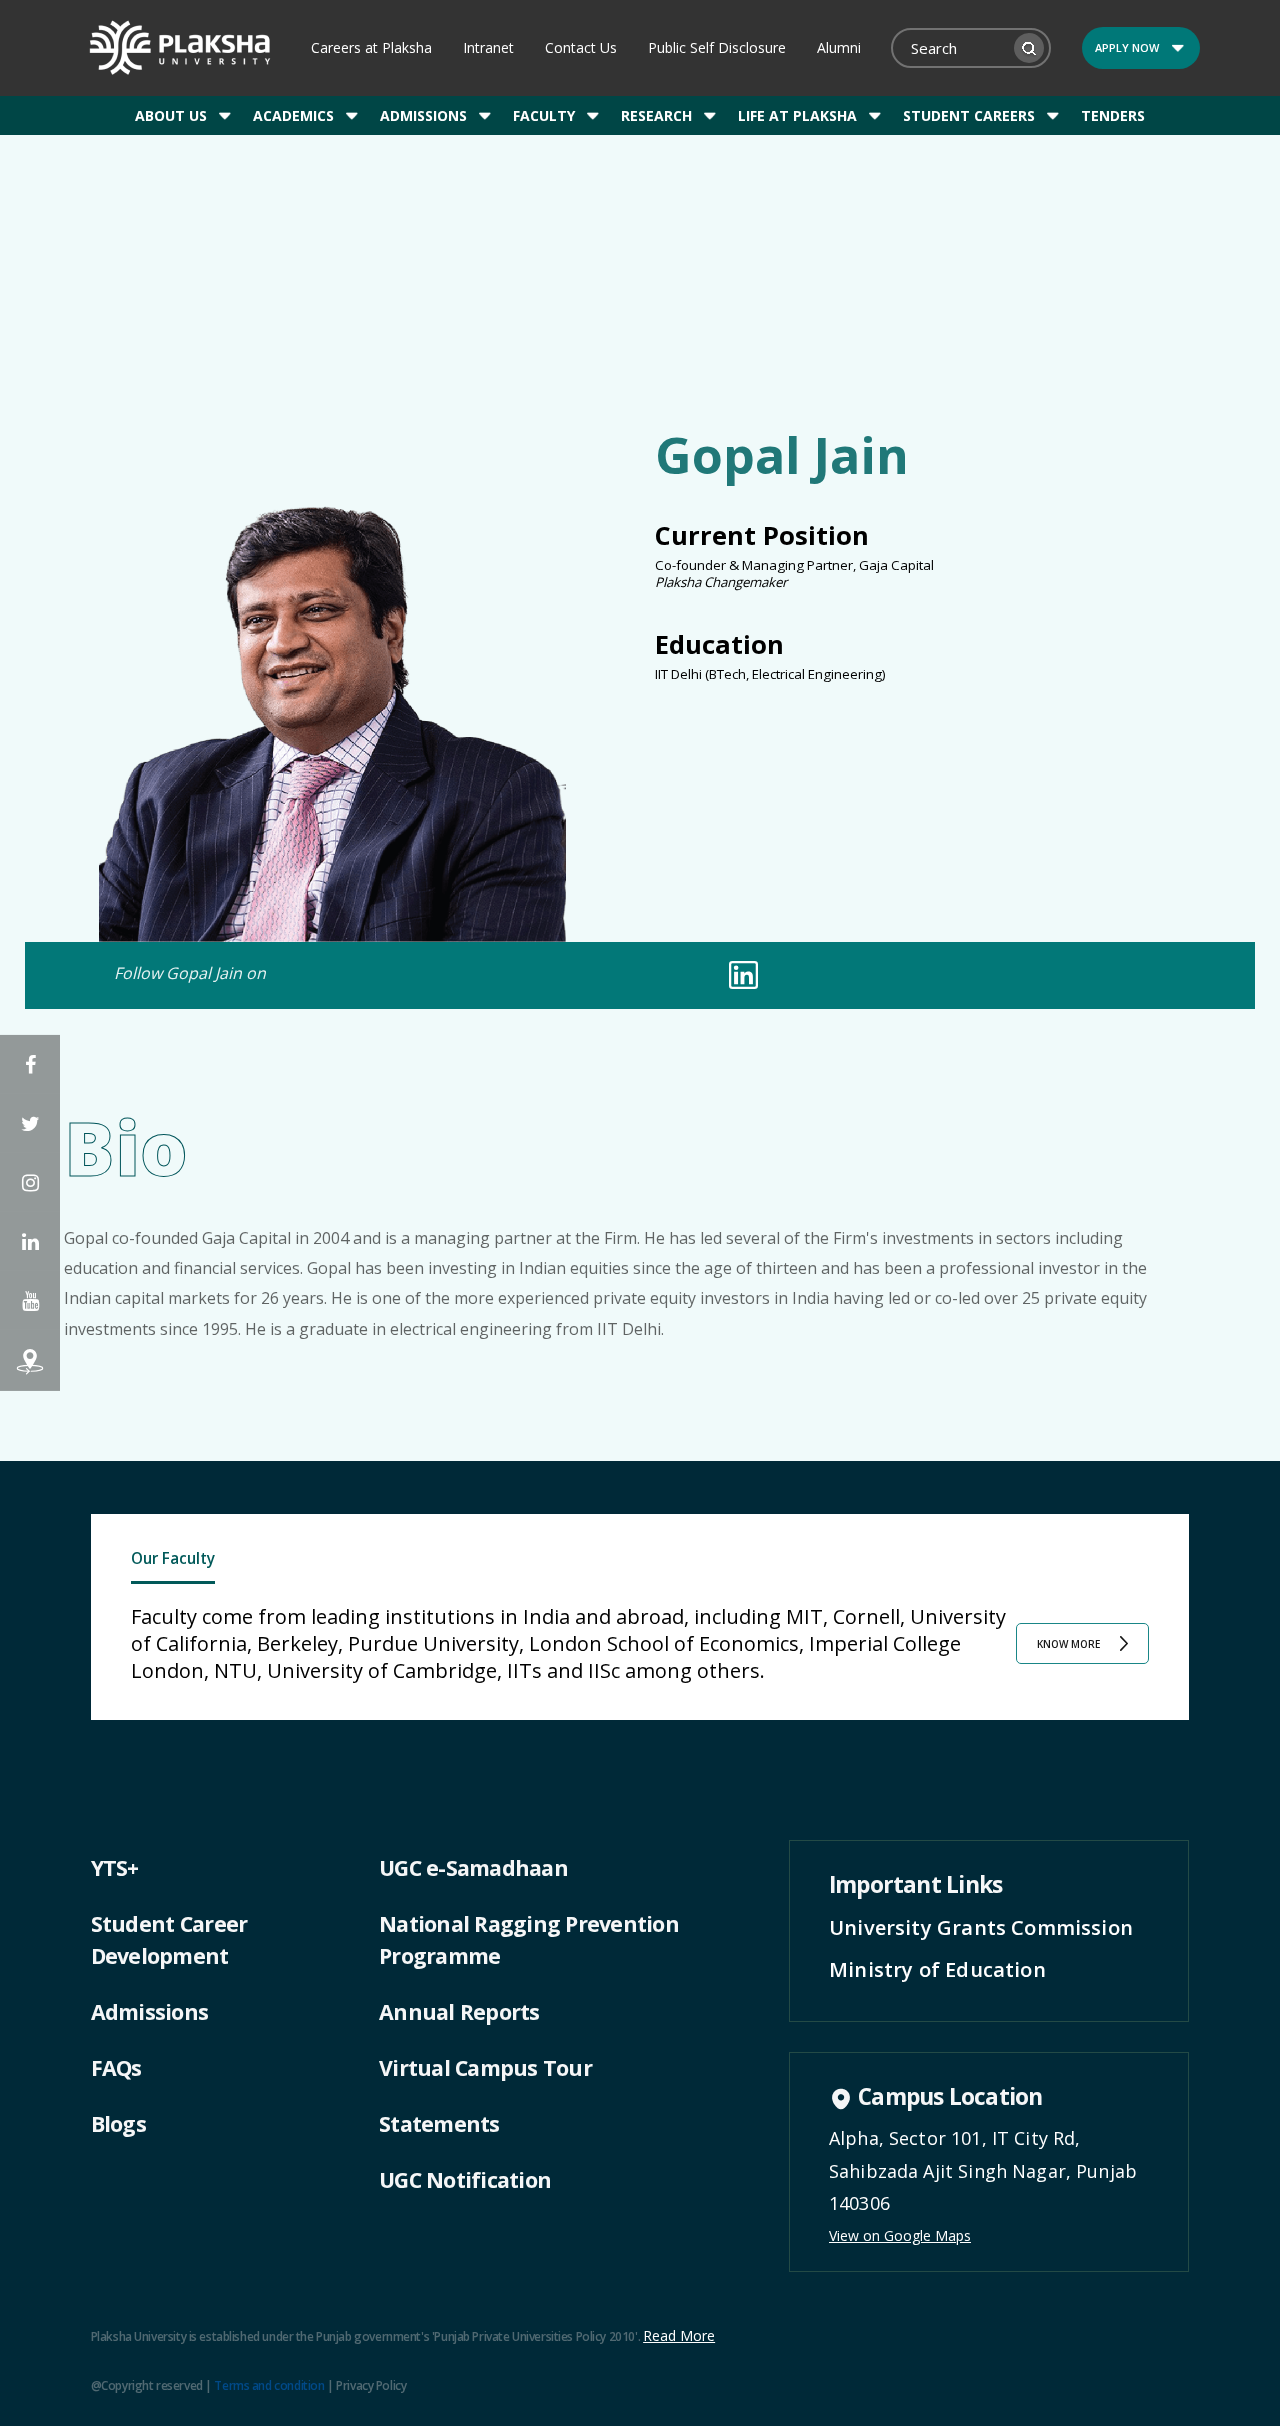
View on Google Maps (900, 2235)
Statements (439, 2123)
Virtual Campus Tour (485, 2067)
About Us (171, 115)
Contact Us (581, 47)
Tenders (1113, 115)
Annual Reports (459, 2011)
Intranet (488, 47)
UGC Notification (465, 2179)
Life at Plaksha (797, 115)
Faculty (544, 115)
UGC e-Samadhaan (473, 1867)
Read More (679, 2335)
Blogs (118, 2123)
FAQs (116, 2067)
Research (656, 115)
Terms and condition (269, 2385)
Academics (293, 115)
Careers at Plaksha (371, 47)
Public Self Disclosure (717, 47)
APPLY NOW (1127, 47)
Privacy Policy (371, 2385)
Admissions (423, 115)
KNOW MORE (1068, 1644)
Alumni (839, 47)
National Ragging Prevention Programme (529, 1939)
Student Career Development (169, 1939)
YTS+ (115, 1867)
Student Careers (969, 115)
